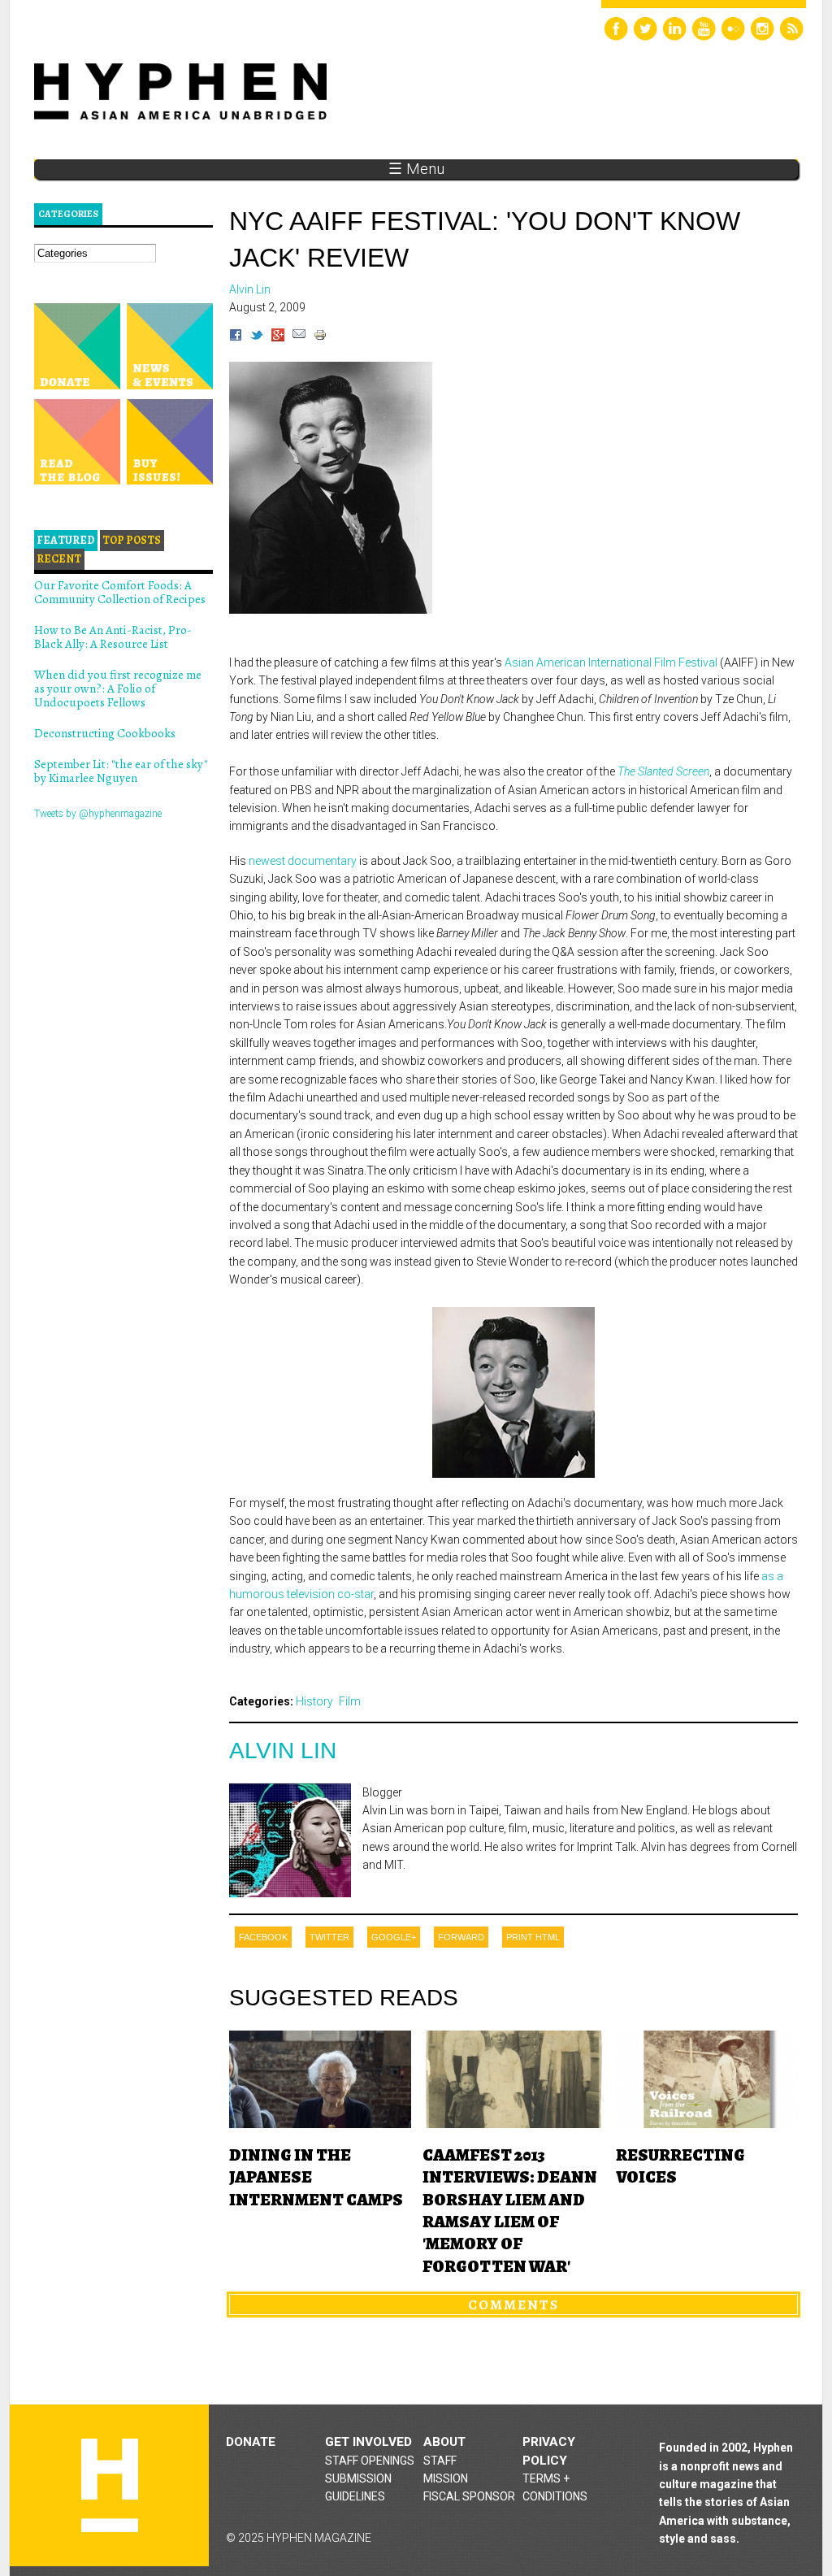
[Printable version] (320, 337)
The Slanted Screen (663, 771)
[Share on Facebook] (236, 337)
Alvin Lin (283, 1751)
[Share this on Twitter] (257, 337)
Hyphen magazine (110, 2485)
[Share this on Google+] (278, 337)
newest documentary (304, 861)
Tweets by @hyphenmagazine (98, 814)
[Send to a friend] (299, 337)
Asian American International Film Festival (612, 662)
